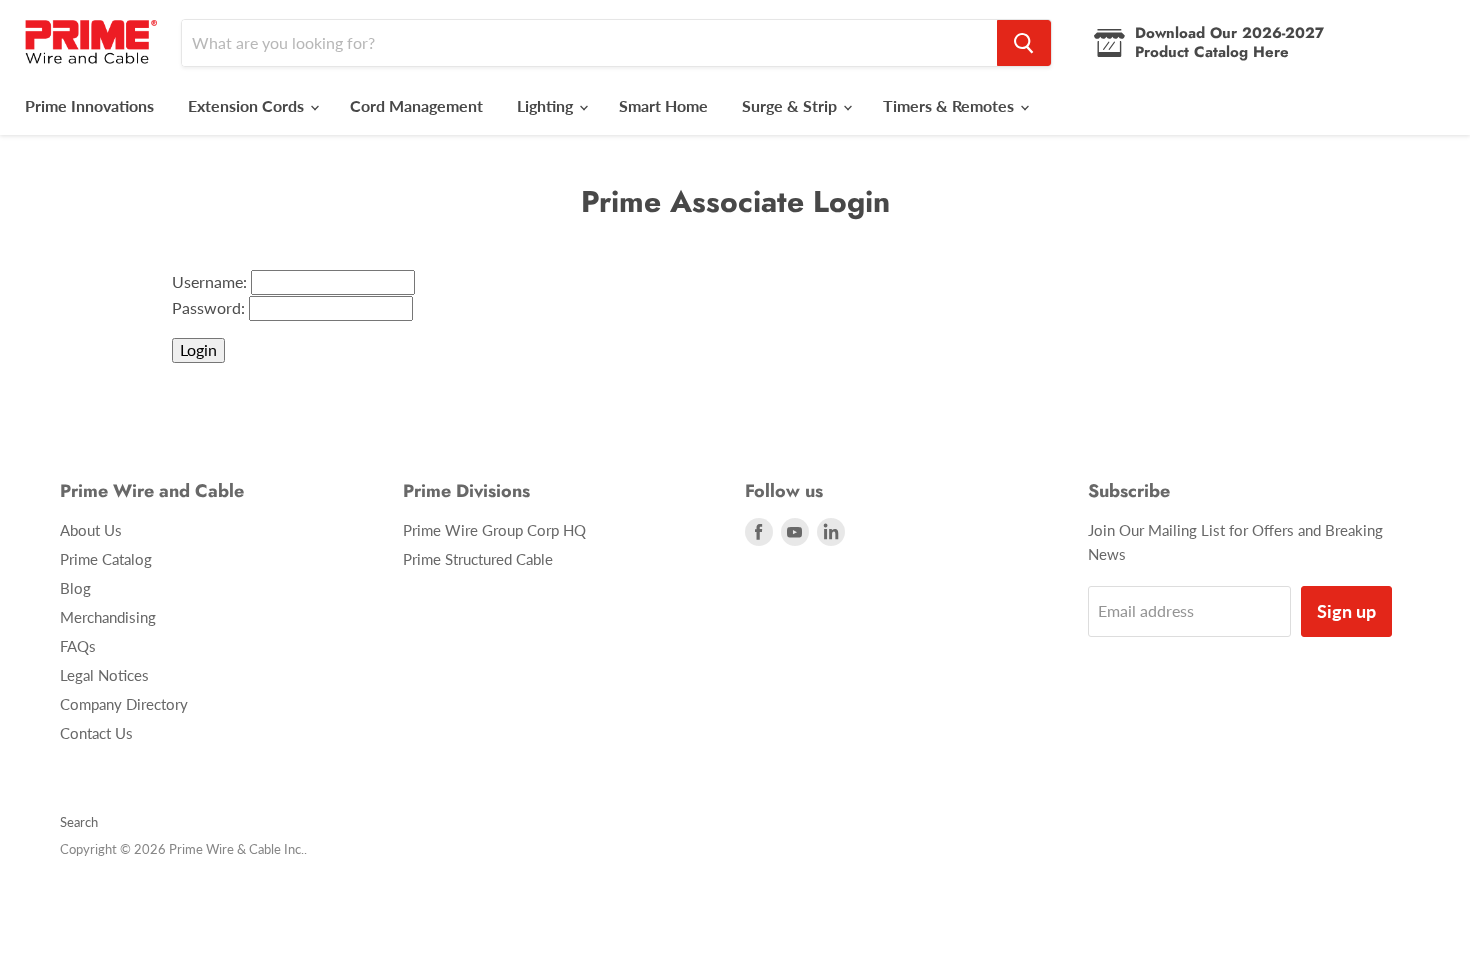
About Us (91, 530)
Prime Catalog (106, 559)
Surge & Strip (791, 105)
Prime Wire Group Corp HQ (494, 530)
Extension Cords (248, 105)
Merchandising (108, 617)
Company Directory (124, 704)
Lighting (547, 105)
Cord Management (416, 105)
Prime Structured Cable (478, 559)
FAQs (78, 646)
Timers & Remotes (950, 105)
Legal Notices (104, 675)
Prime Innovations (89, 105)
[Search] (1024, 43)
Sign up (1346, 611)
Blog (75, 588)
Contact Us (96, 733)
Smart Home (663, 105)
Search (79, 822)
